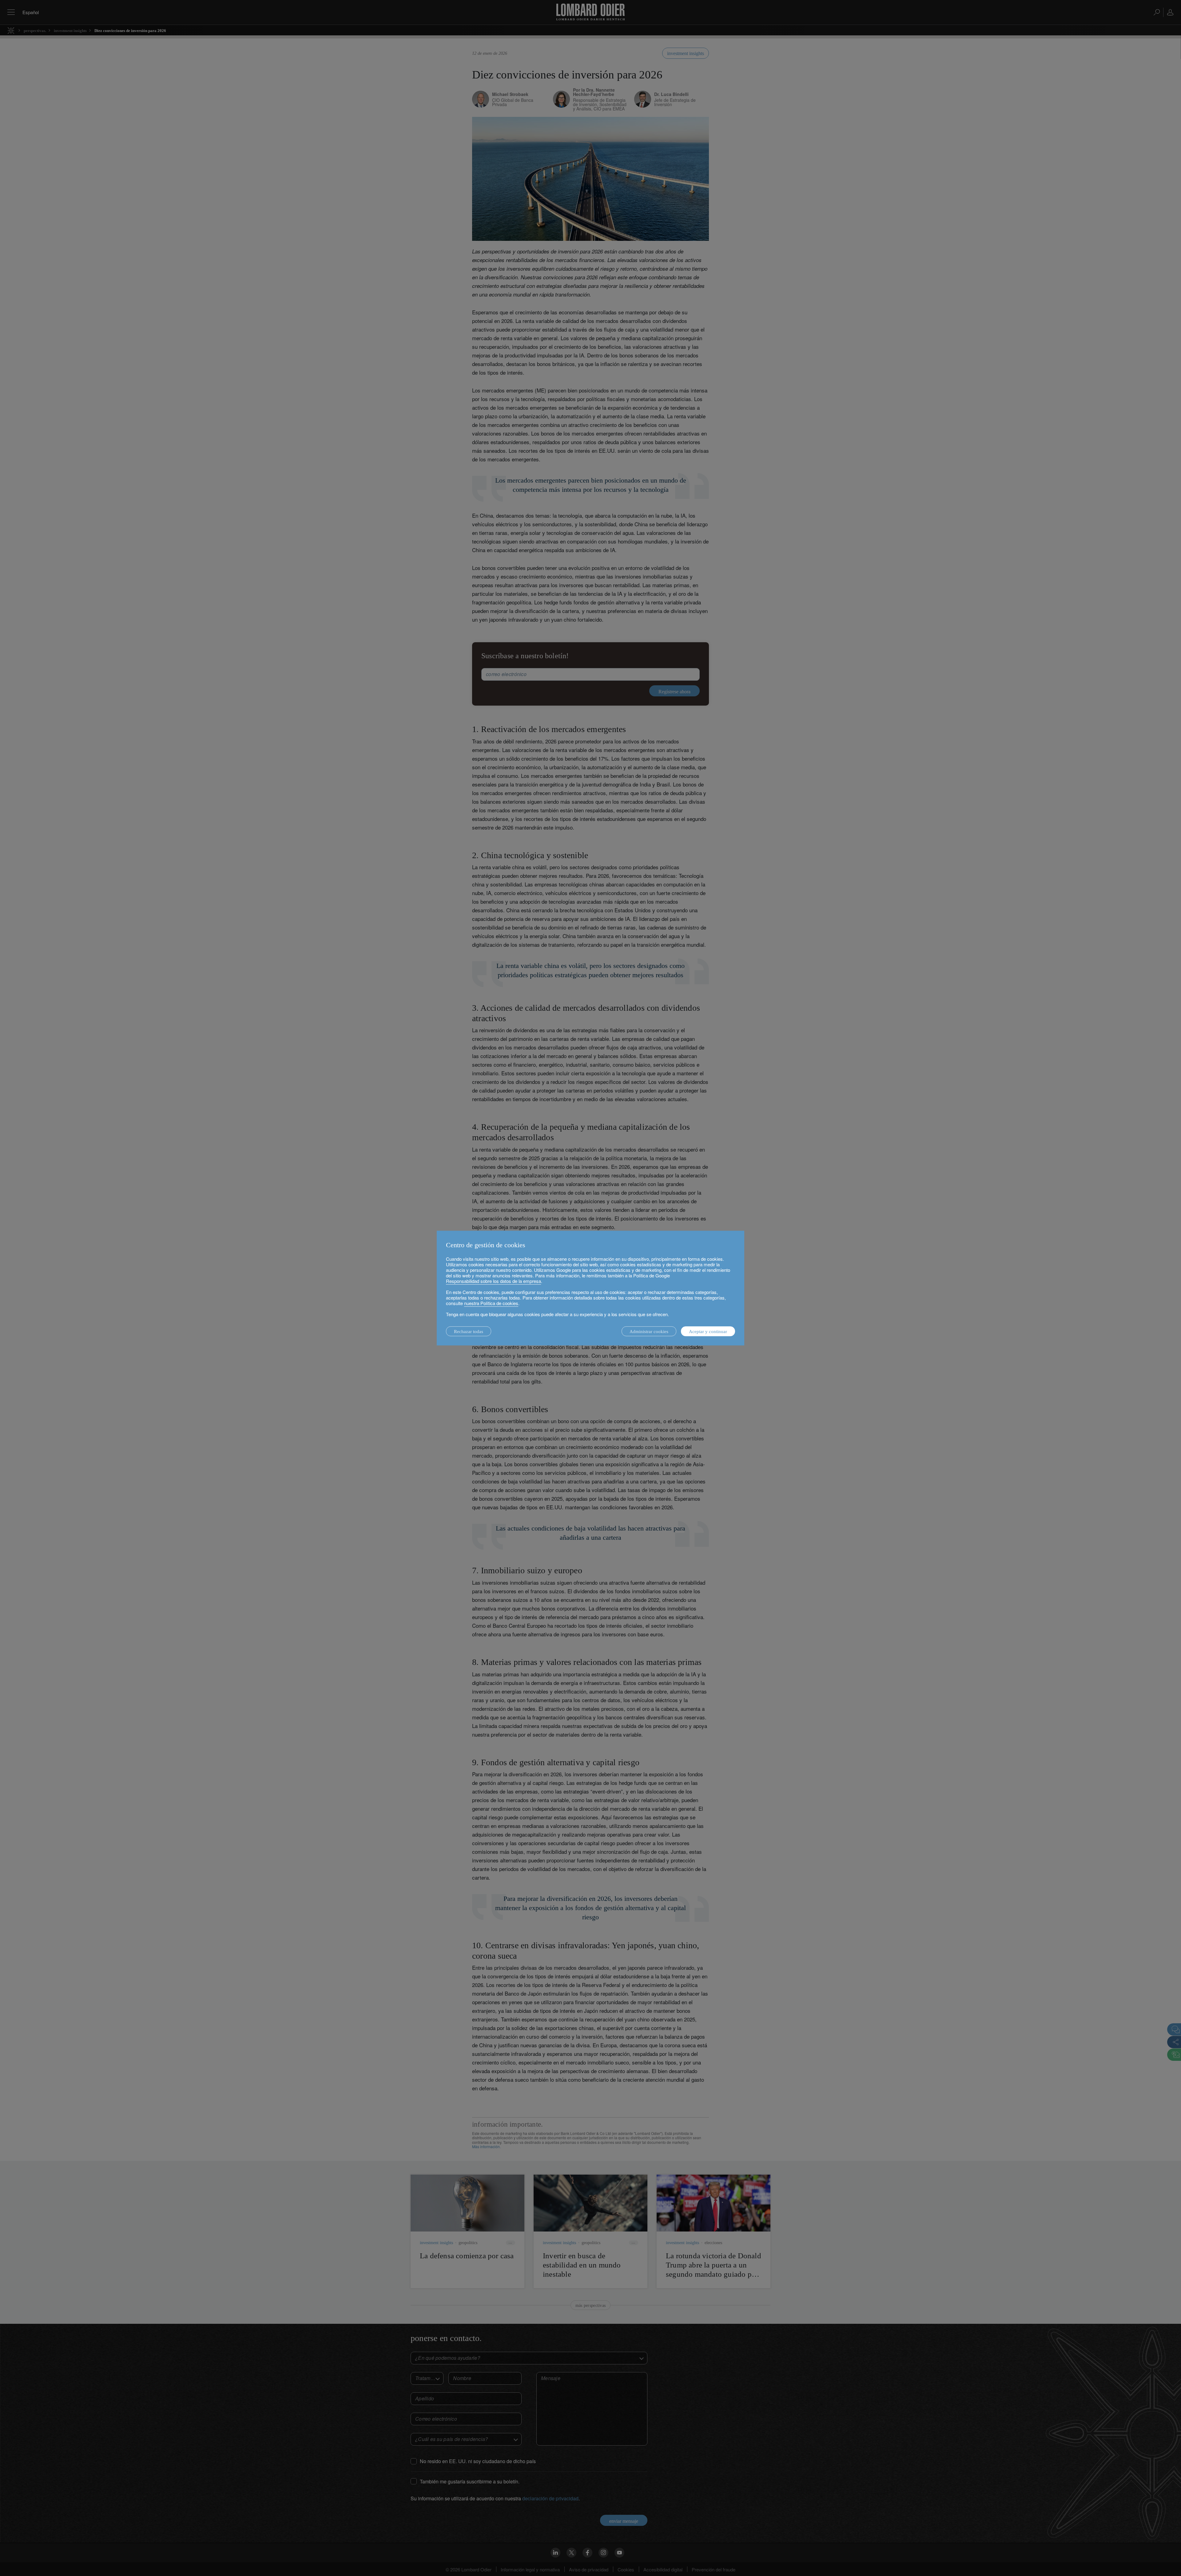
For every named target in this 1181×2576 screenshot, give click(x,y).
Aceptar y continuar (708, 1332)
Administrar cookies (649, 1332)
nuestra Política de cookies (491, 1303)
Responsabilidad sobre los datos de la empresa (493, 1281)
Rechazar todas (469, 1332)
